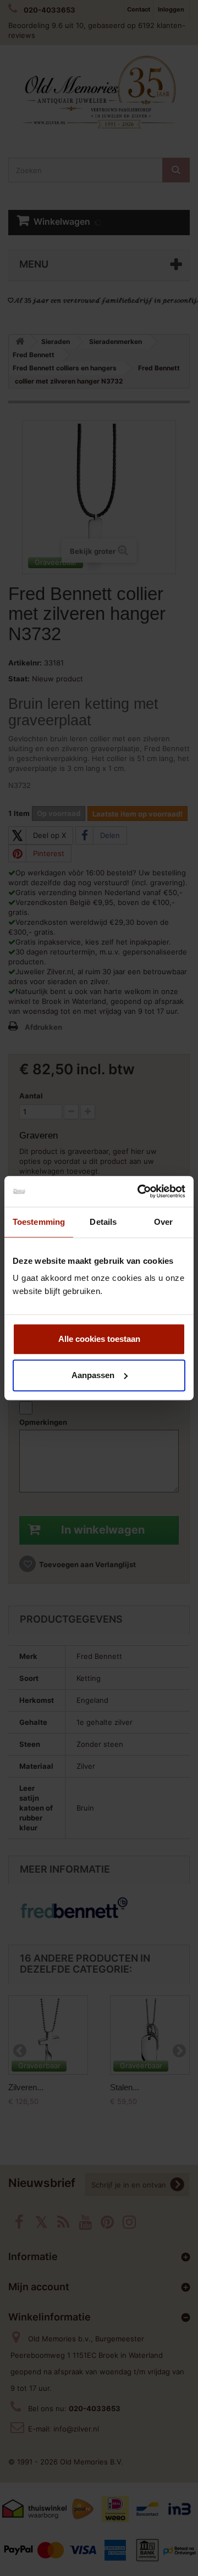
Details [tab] (103, 1222)
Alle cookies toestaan (99, 1339)
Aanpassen (93, 1375)
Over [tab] (163, 1222)
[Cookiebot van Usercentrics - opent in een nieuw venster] (140, 1191)
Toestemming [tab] (39, 1222)
